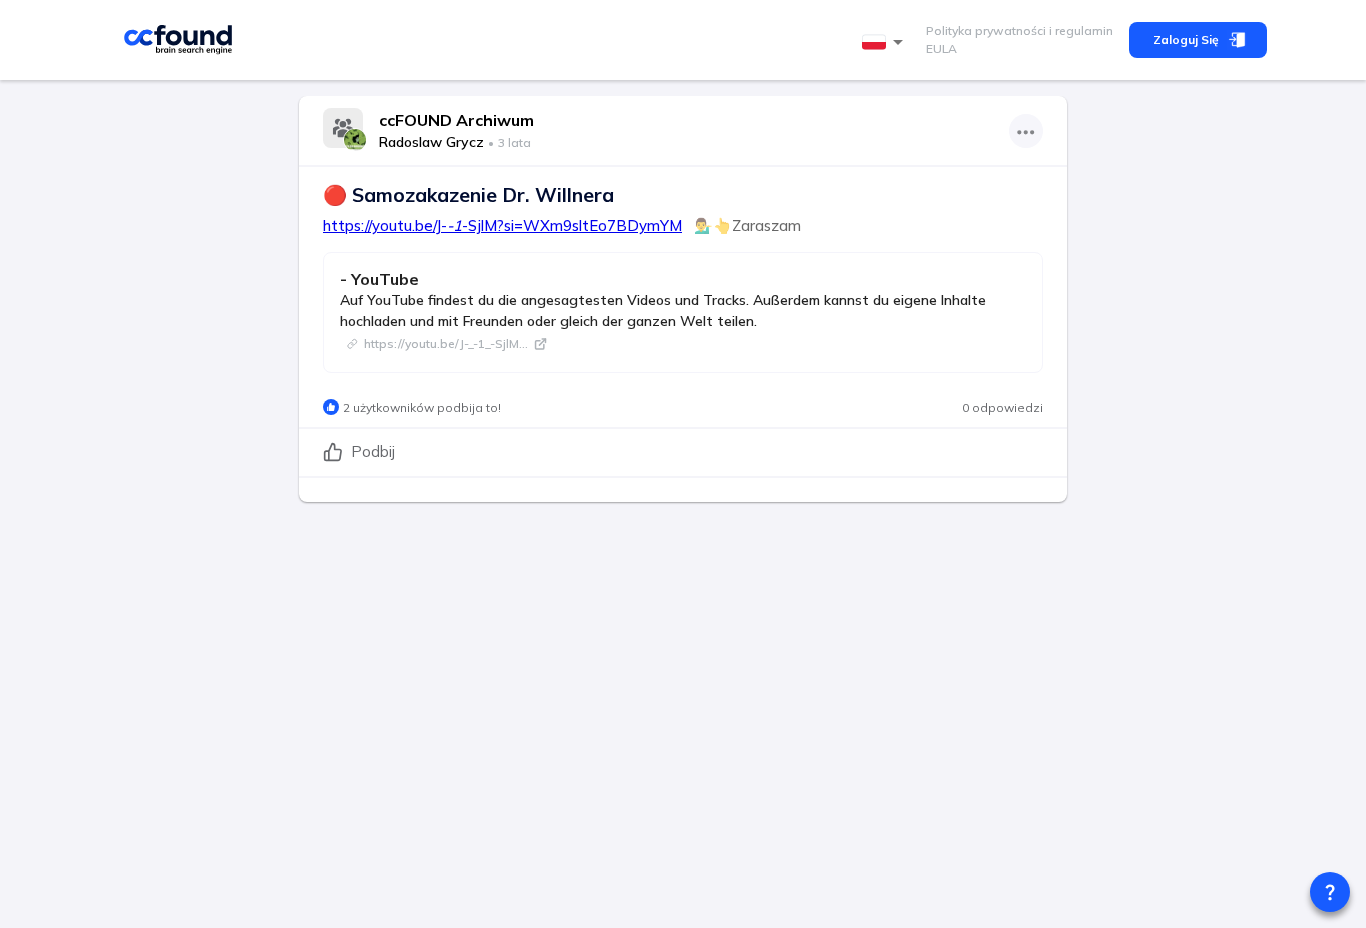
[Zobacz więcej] (1026, 131)
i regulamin (1079, 30)
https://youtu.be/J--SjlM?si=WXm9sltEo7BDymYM (502, 225)
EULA (941, 48)
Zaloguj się (1186, 39)
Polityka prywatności (986, 30)
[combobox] (886, 42)
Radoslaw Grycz (431, 142)
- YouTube (379, 279)
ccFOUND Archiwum (456, 120)
